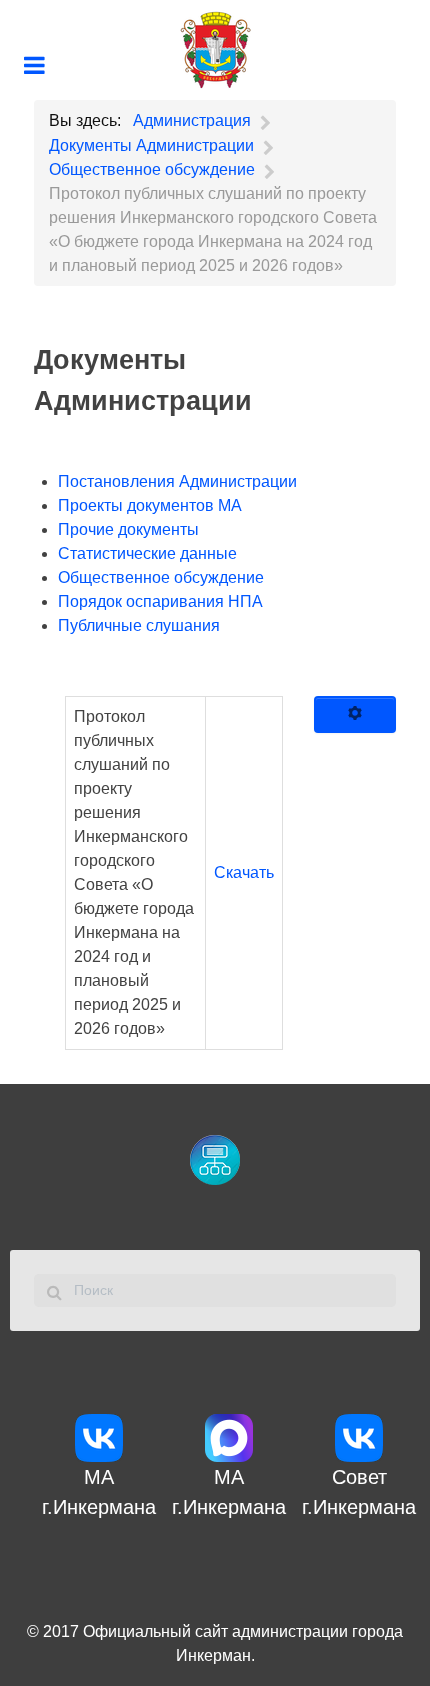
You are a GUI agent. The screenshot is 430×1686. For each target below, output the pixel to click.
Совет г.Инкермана (359, 1492)
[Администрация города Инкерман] (215, 50)
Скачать (244, 872)
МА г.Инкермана (99, 1492)
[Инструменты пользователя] (355, 715)
